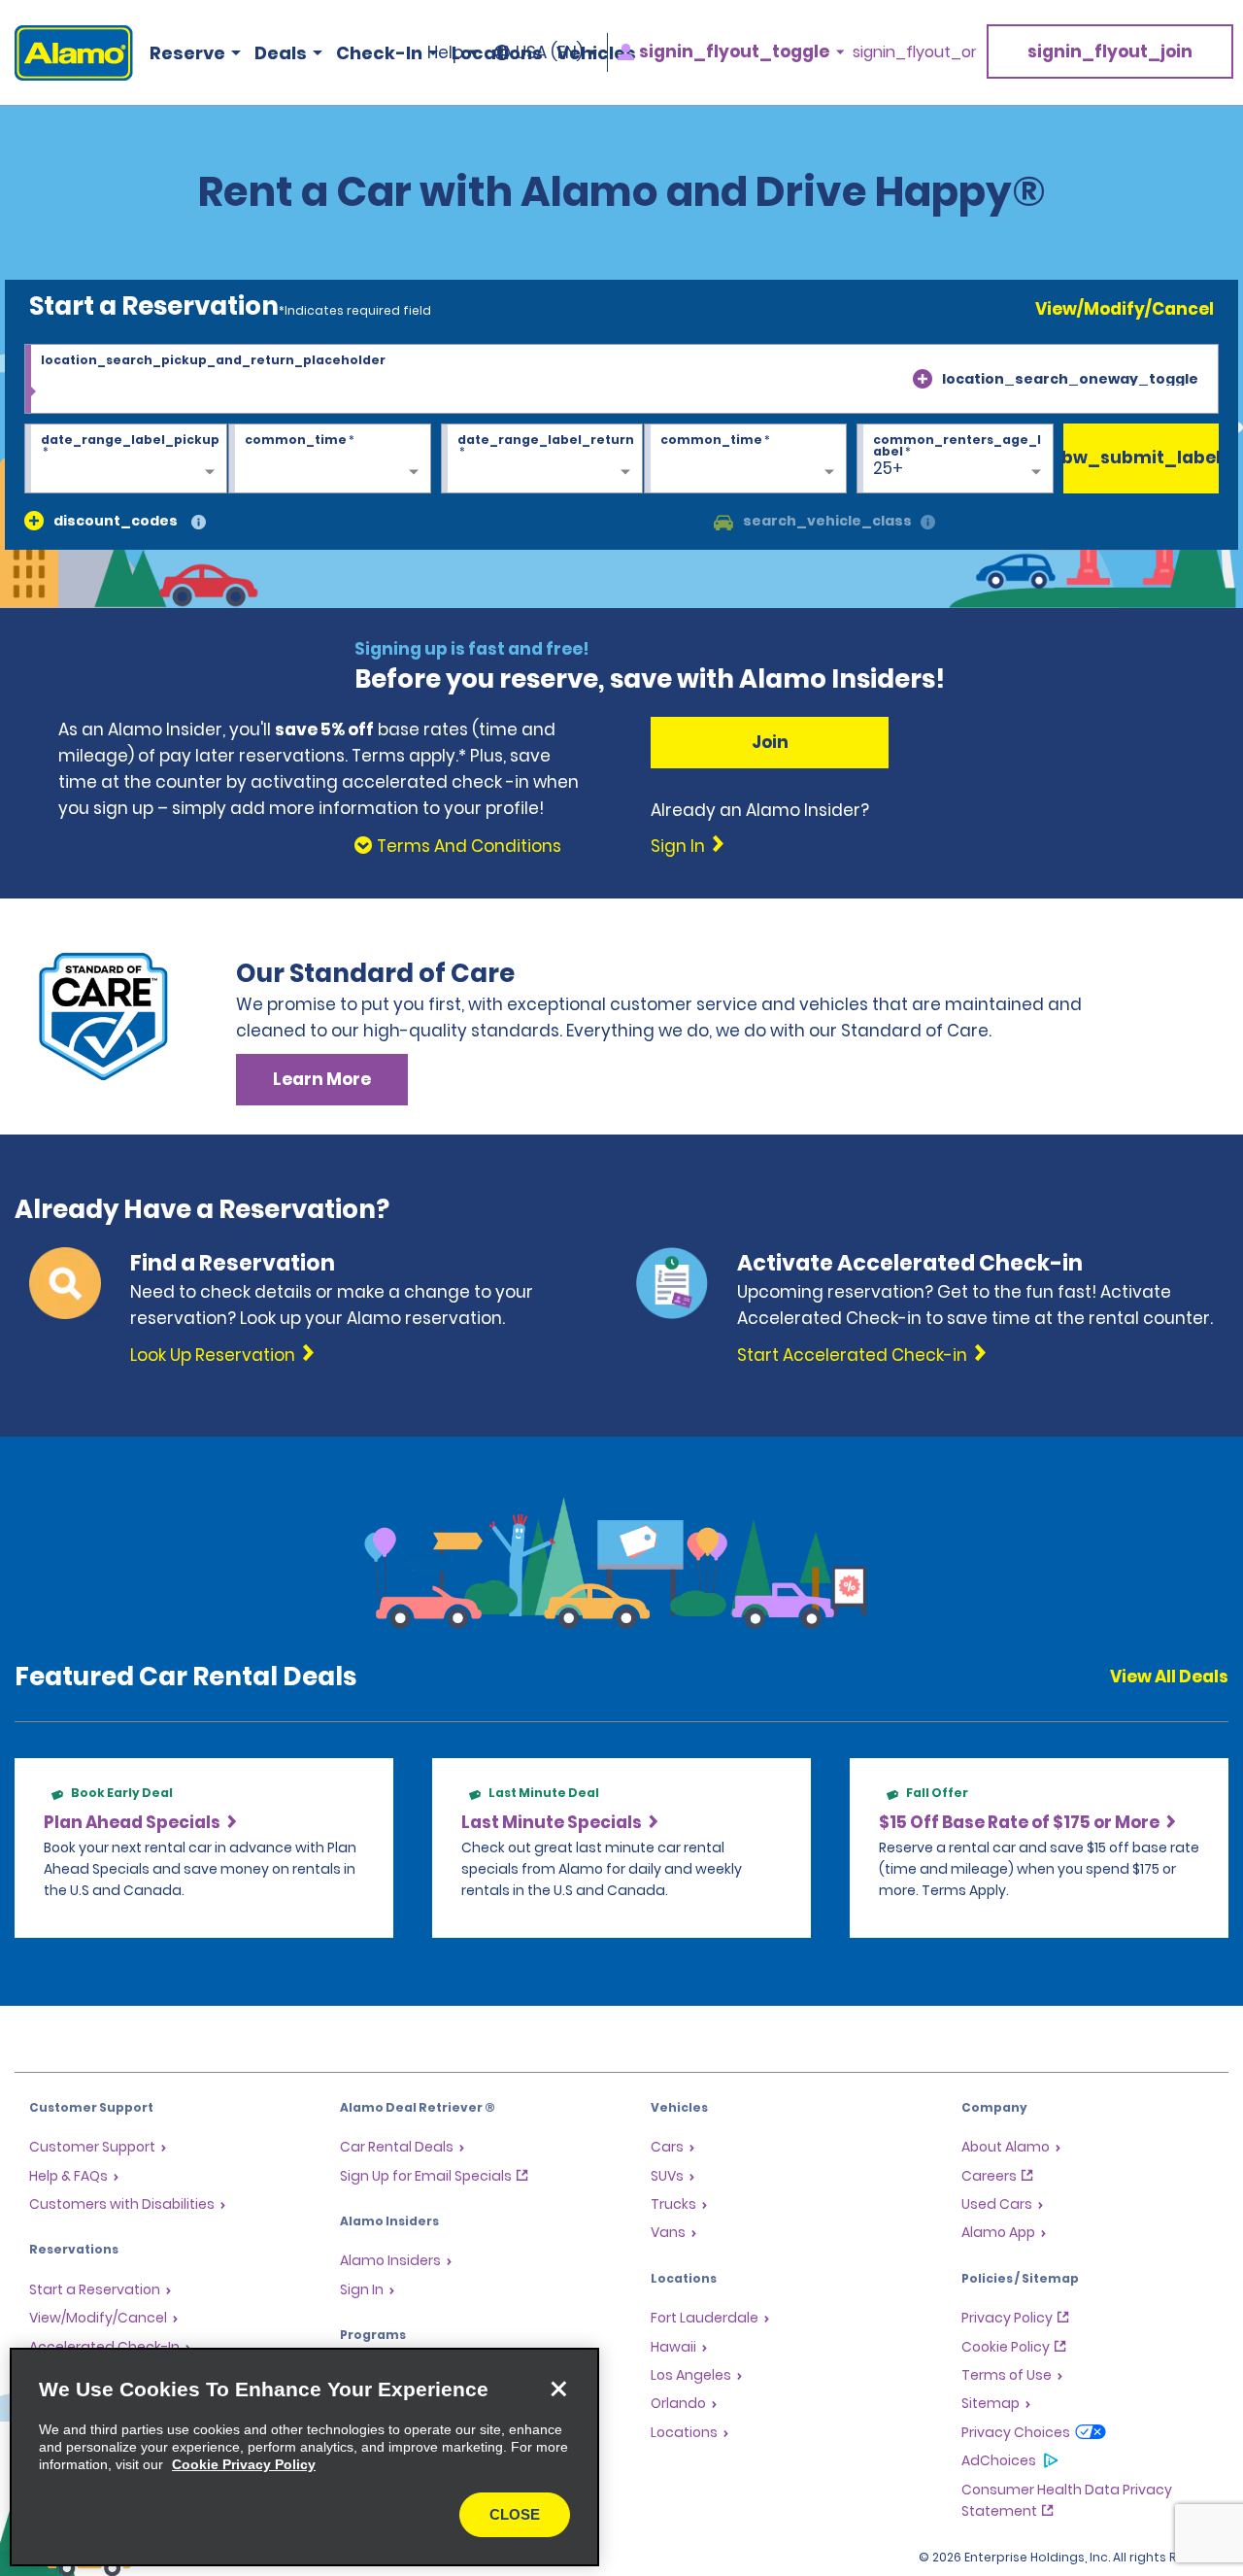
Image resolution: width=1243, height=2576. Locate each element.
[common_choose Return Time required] (745, 459)
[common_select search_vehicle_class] (723, 521)
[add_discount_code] (34, 521)
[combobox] (621, 379)
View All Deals (1169, 1677)
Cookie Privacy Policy (244, 2464)
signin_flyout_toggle (734, 52)
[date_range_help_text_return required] (542, 459)
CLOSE (515, 2514)
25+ (888, 468)
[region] (304, 2457)
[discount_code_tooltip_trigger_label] (199, 523)
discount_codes (116, 521)
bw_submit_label (1141, 458)
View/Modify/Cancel (1125, 309)
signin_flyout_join (1110, 51)
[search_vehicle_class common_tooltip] (928, 523)
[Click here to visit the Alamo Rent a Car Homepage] (67, 53)
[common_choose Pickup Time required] (330, 459)
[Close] (558, 2389)
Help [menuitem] (445, 52)
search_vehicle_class (827, 521)
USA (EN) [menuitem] (549, 52)
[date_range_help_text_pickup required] (126, 459)
